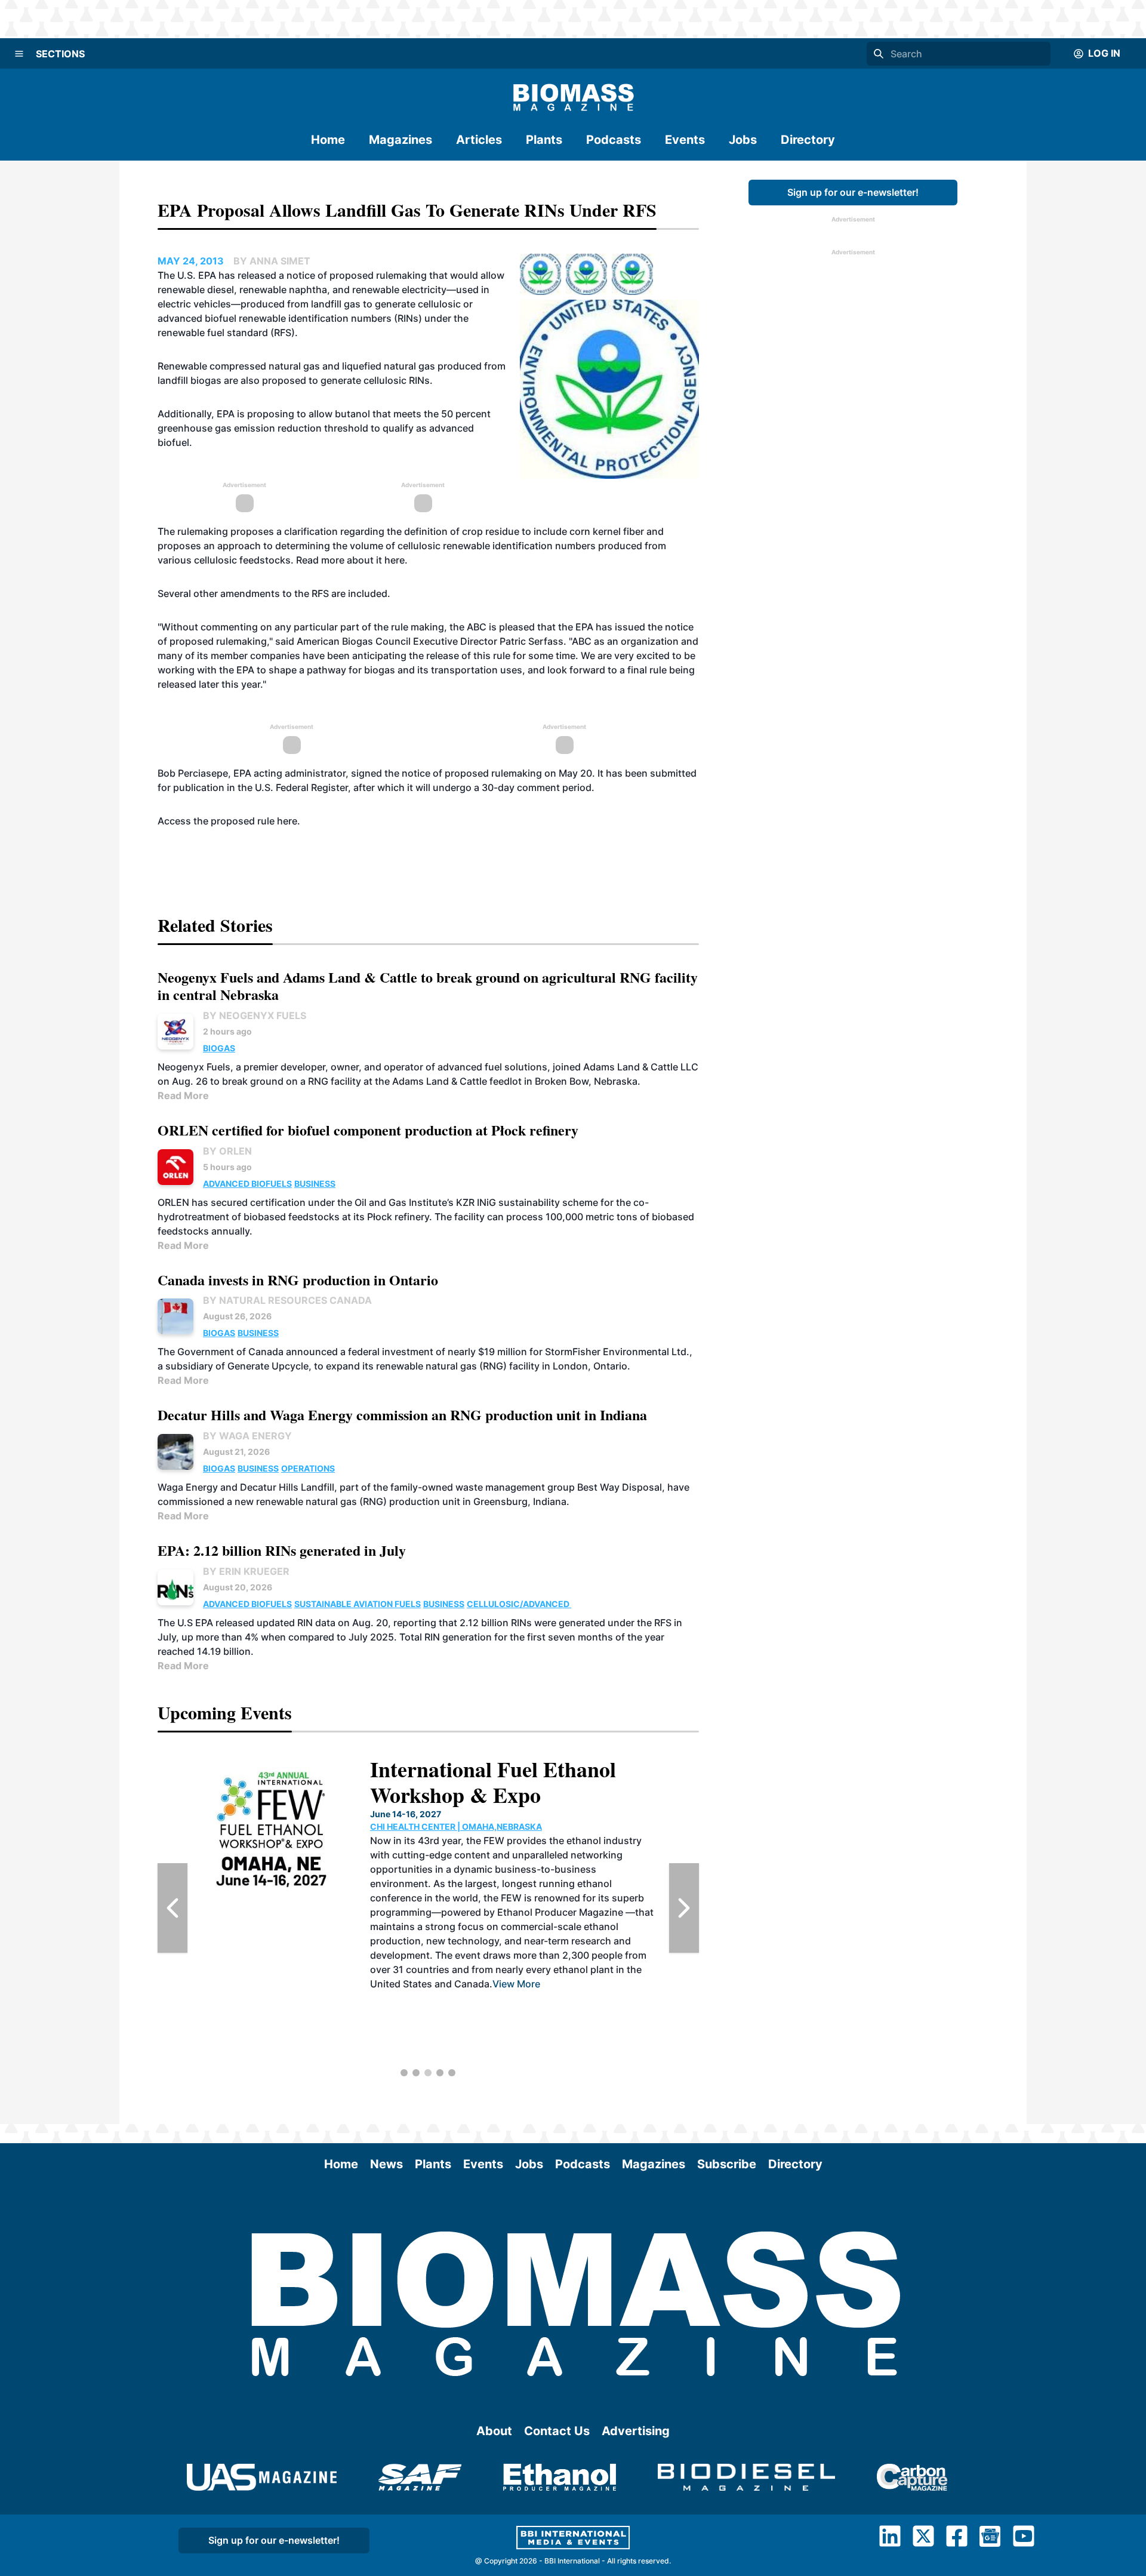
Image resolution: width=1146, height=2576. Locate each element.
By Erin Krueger (246, 1571)
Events (685, 140)
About (494, 2431)
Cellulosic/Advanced (519, 1604)
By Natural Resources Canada (287, 1300)
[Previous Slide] (172, 1908)
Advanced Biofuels (247, 1184)
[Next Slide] (684, 1908)
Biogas (219, 1048)
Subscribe (727, 2164)
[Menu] (19, 54)
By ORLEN (227, 1151)
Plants (544, 140)
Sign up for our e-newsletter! (853, 192)
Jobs (743, 140)
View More (516, 1984)
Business (315, 1184)
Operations (308, 1468)
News (386, 2164)
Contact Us (557, 2431)
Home (328, 140)
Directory (808, 140)
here (395, 560)
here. (290, 821)
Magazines (401, 140)
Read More (183, 1095)
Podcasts (614, 140)
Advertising (636, 2431)
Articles (479, 140)
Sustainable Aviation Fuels (358, 1604)
